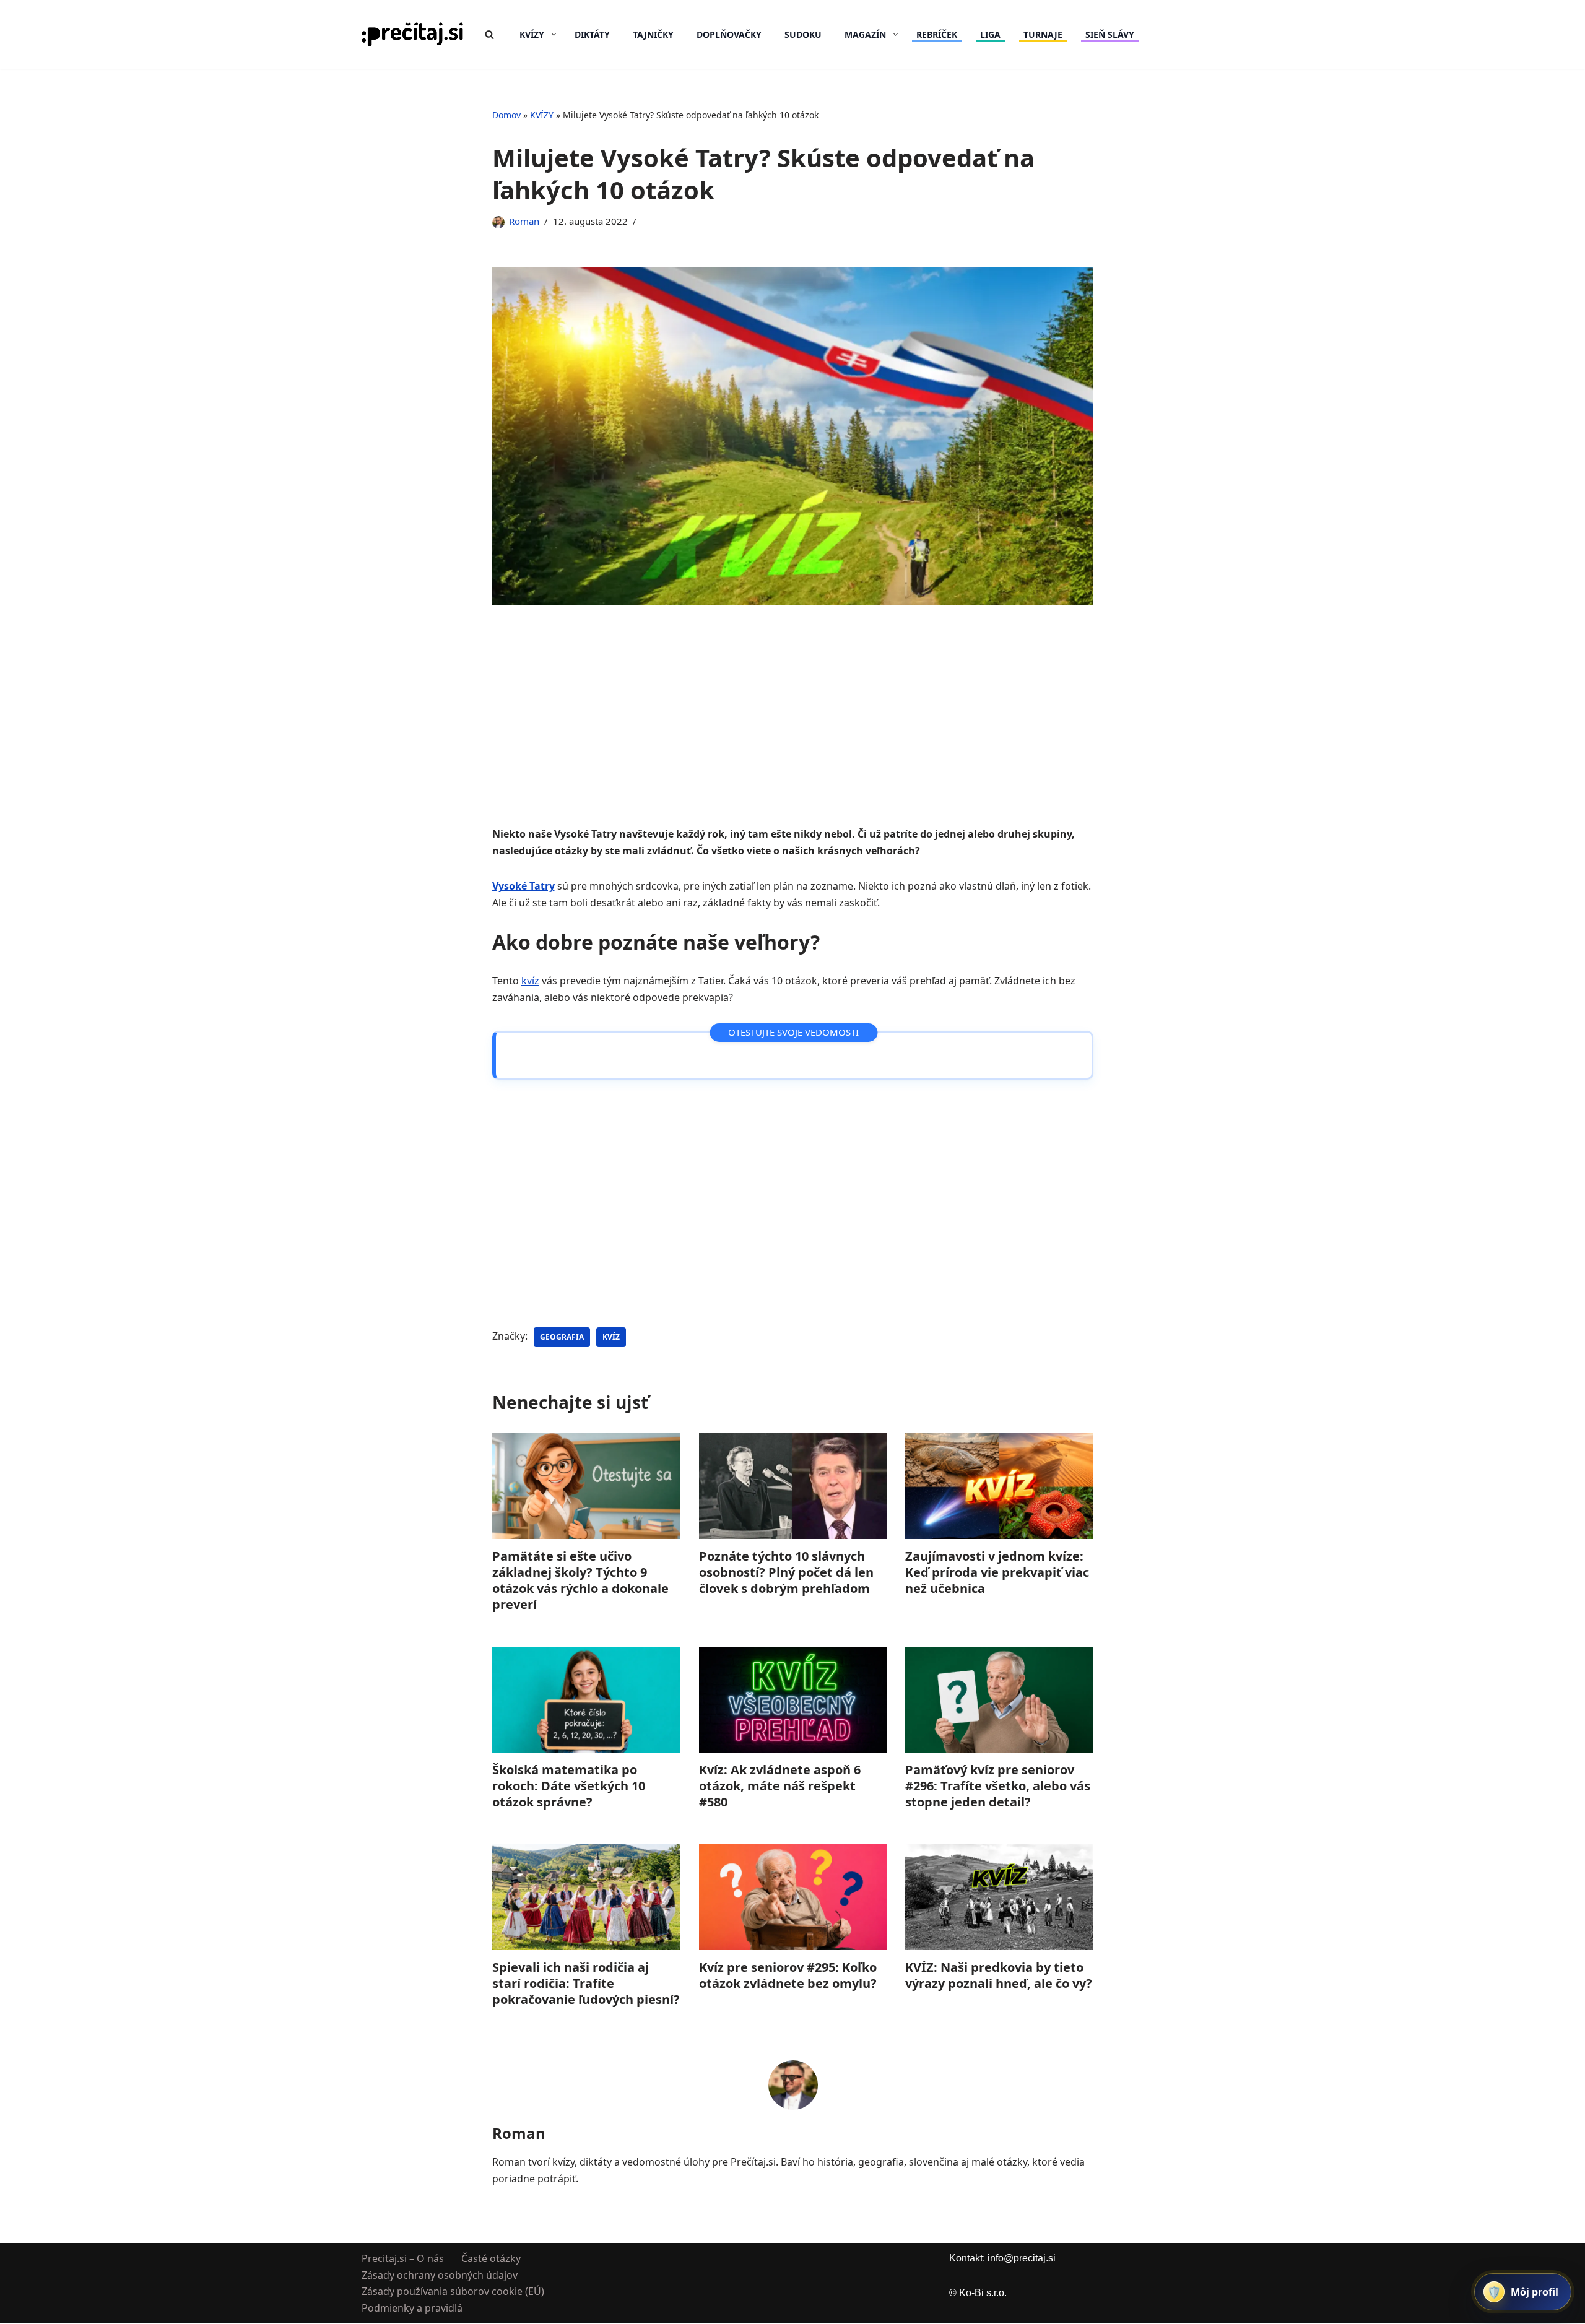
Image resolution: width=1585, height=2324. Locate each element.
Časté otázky (491, 2258)
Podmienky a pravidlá (412, 2308)
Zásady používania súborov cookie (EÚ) (453, 2292)
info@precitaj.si (1022, 2258)
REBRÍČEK (937, 34)
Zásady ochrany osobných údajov (440, 2275)
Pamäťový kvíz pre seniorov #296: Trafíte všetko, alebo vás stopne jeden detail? (998, 1786)
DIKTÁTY (592, 34)
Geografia (562, 1337)
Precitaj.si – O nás (403, 2258)
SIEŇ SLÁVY (1110, 34)
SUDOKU (803, 34)
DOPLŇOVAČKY (729, 34)
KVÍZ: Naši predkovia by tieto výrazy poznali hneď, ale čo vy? (999, 1975)
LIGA (990, 34)
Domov (506, 115)
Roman (524, 221)
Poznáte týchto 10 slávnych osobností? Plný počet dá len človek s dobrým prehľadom (786, 1572)
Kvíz (611, 1337)
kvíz (530, 981)
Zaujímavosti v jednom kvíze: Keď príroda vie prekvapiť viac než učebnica (997, 1572)
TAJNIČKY (653, 34)
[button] (554, 34)
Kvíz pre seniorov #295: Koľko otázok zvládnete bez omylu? (787, 1975)
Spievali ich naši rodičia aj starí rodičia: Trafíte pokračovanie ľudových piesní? (586, 1983)
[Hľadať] (489, 34)
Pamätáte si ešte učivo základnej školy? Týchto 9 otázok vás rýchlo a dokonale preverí (580, 1580)
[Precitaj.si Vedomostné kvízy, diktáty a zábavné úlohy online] (413, 34)
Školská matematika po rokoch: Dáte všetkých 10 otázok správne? (569, 1786)
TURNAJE (1043, 34)
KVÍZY (542, 115)
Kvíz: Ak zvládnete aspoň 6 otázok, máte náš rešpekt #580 (779, 1786)
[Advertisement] (793, 734)
